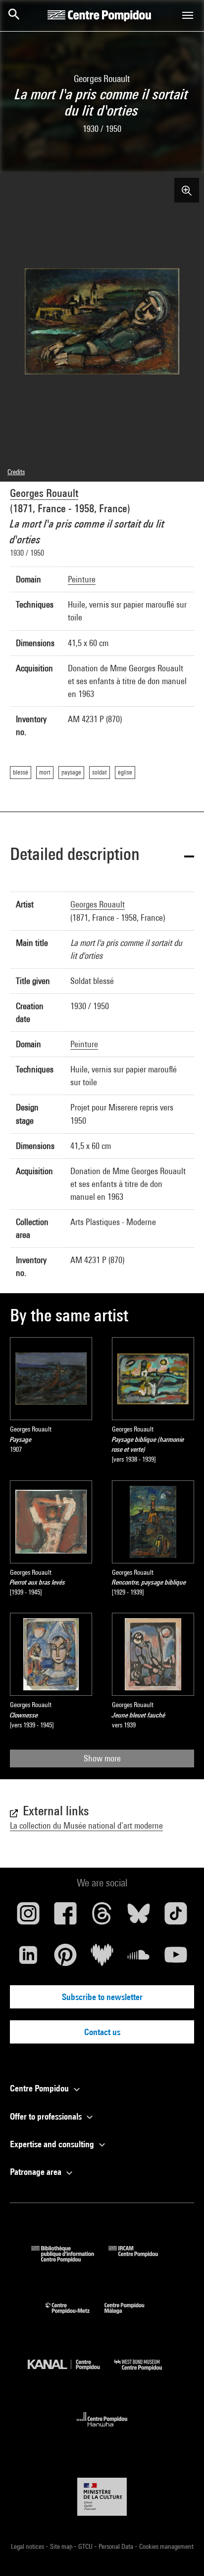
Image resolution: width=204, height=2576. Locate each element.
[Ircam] (141, 2259)
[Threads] (102, 1917)
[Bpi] (70, 2259)
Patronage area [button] (37, 2172)
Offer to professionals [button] (47, 2116)
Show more (102, 1758)
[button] (102, 856)
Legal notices (28, 2546)
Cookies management (166, 2546)
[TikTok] (176, 1917)
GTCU (86, 2546)
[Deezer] (102, 1959)
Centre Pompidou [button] (40, 2088)
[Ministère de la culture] (102, 2497)
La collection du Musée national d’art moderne (86, 1825)
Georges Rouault (44, 493)
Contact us (102, 2032)
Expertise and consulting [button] (53, 2144)
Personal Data (117, 2546)
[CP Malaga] (132, 2316)
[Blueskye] (139, 1917)
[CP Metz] (75, 2316)
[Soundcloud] (139, 1959)
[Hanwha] (102, 2430)
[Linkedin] (28, 1959)
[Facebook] (65, 1917)
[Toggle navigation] (188, 15)
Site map (62, 2546)
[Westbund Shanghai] (146, 2373)
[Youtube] (176, 1959)
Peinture (82, 579)
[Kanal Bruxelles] (71, 2373)
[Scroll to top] (181, 2553)
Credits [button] (16, 472)
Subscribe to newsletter (102, 1997)
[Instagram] (28, 1917)
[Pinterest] (65, 1959)
